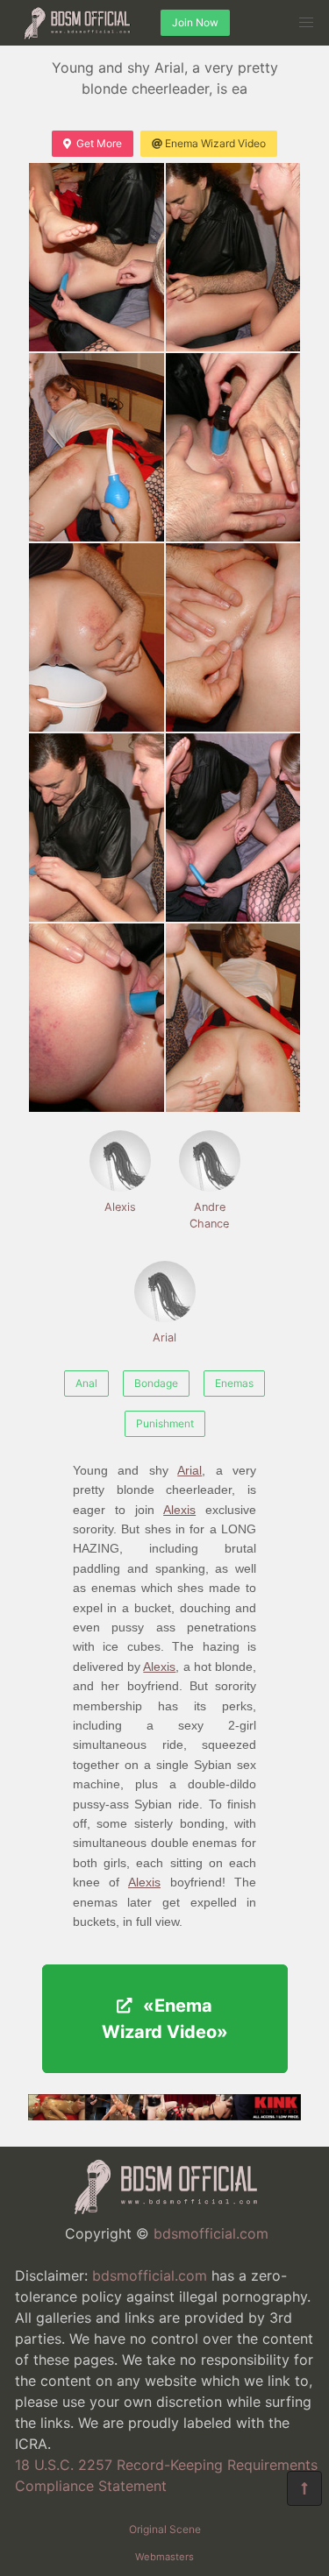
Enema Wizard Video (215, 143)
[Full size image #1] (233, 257)
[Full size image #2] (97, 447)
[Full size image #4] (97, 637)
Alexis (120, 1207)
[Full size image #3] (233, 447)
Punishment (165, 1423)
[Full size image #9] (233, 1018)
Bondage (156, 1383)
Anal (86, 1383)
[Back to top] (304, 2488)
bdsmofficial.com (211, 2233)
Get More (99, 143)
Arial (164, 1338)
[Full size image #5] (233, 637)
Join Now (195, 22)
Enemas (234, 1383)
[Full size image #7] (233, 828)
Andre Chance (209, 1215)
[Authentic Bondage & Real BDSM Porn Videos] (164, 2115)
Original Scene (165, 2529)
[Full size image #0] (97, 257)
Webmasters (164, 2557)
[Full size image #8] (97, 1018)
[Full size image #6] (97, 828)
